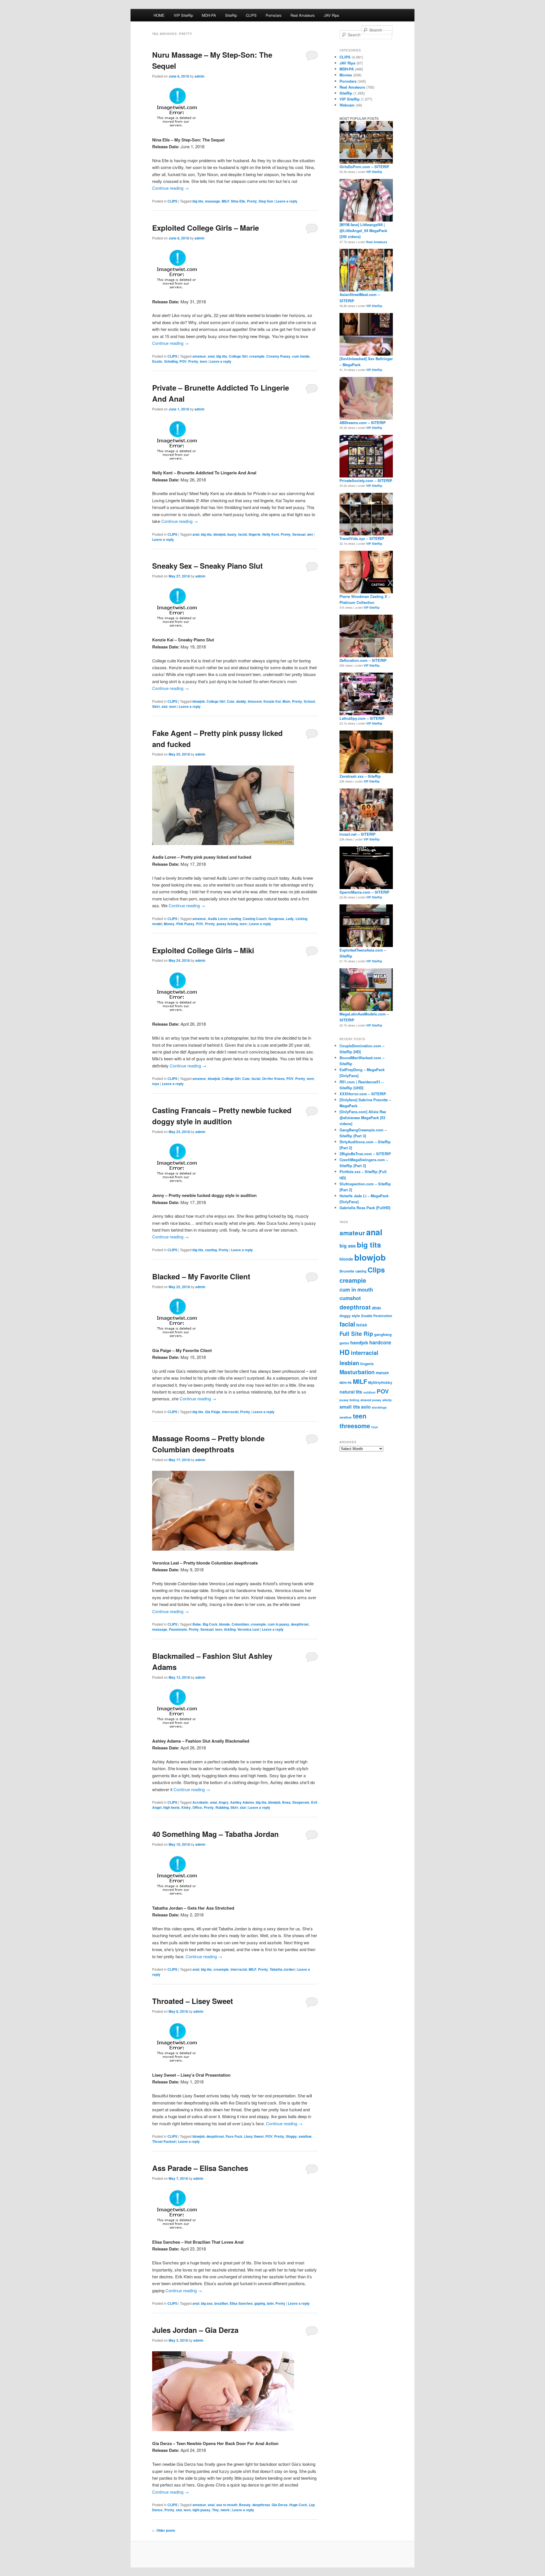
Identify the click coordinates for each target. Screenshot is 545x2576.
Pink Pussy (185, 924)
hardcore (380, 1342)
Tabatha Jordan (282, 1969)
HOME (159, 15)
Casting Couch (255, 919)
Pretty (252, 201)
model (157, 924)
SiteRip (231, 15)
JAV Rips (332, 15)
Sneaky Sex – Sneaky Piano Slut (207, 566)
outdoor (369, 1392)
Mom (286, 701)
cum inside (301, 356)
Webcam (347, 105)
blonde (225, 1624)
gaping (260, 2303)
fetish (362, 1325)
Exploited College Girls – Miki (203, 950)
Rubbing (222, 1807)
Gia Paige (213, 1412)
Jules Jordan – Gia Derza (195, 2330)
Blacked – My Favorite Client (201, 1276)
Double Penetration (377, 1316)
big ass (207, 2303)
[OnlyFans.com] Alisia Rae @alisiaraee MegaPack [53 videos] (363, 1118)
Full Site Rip (356, 1333)
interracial (230, 1412)
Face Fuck (234, 2136)
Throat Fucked (164, 2141)
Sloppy (291, 2136)
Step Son (266, 201)
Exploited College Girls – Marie (206, 228)
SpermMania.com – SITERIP (364, 892)
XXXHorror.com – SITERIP (363, 1094)
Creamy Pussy (278, 356)
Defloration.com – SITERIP (363, 660)
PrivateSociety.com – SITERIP (366, 480)
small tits (350, 1407)
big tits (198, 201)
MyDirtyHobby (380, 1382)
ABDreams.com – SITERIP (363, 423)
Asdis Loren (218, 919)
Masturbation (357, 1372)
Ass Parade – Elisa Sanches (200, 2168)
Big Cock (210, 1624)
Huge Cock (298, 2505)
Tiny (215, 2510)
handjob (359, 1343)
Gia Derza (280, 2505)
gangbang (383, 1334)
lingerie (255, 534)
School (309, 701)
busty (232, 534)
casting (235, 919)
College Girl (238, 356)
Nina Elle (238, 201)
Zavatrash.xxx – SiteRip (360, 776)
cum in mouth (356, 1290)
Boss (286, 1802)
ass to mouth (227, 2505)
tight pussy (201, 2510)
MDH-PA (209, 15)
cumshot (350, 1298)
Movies (346, 75)
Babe (197, 1624)
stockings (379, 1407)
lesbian (349, 1363)
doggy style (350, 1316)
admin (199, 76)
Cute (231, 701)
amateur (199, 356)
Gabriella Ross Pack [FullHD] (365, 1208)
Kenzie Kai (272, 701)
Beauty (245, 2505)
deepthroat (300, 1624)
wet (310, 534)
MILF (226, 201)
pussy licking (227, 924)
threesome (355, 1426)
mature (382, 1373)
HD (345, 1352)
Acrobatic (200, 1802)
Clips (376, 1270)
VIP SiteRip (183, 15)
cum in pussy (278, 1624)
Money (169, 924)
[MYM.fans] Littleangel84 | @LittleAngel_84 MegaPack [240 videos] (363, 231)
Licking (301, 919)
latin (270, 2303)
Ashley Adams (242, 1802)
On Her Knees (273, 1079)
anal (211, 356)
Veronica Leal (248, 1629)
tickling (230, 1629)
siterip (387, 1400)
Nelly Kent (271, 534)
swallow (305, 2136)
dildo (376, 1308)
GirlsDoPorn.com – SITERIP (364, 167)
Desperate (301, 1802)
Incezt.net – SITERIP (358, 834)
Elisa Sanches (241, 2303)
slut (164, 706)
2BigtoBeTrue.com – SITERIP (365, 1154)
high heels (171, 1807)
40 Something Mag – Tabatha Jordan (215, 1834)
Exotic (157, 361)
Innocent (255, 701)
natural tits (351, 1392)
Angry (224, 1802)
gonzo (344, 1343)
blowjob (220, 534)
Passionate (178, 1629)
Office (197, 1807)
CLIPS (251, 15)
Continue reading (170, 188)
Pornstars (274, 15)
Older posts (164, 2530)
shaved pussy (371, 1400)
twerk (225, 2510)
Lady (290, 919)
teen (203, 361)
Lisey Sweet (254, 2136)
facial (243, 534)
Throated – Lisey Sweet (193, 2001)
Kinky (186, 1807)
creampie (257, 356)
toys (156, 1084)
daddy (241, 701)
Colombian (240, 1624)
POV (183, 361)
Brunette (347, 1271)
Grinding (171, 361)
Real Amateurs (303, 15)
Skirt (156, 706)
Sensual (299, 534)
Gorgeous (276, 919)
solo (366, 1407)
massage (212, 201)
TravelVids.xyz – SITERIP (362, 538)
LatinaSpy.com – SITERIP (362, 718)
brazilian (221, 2303)
